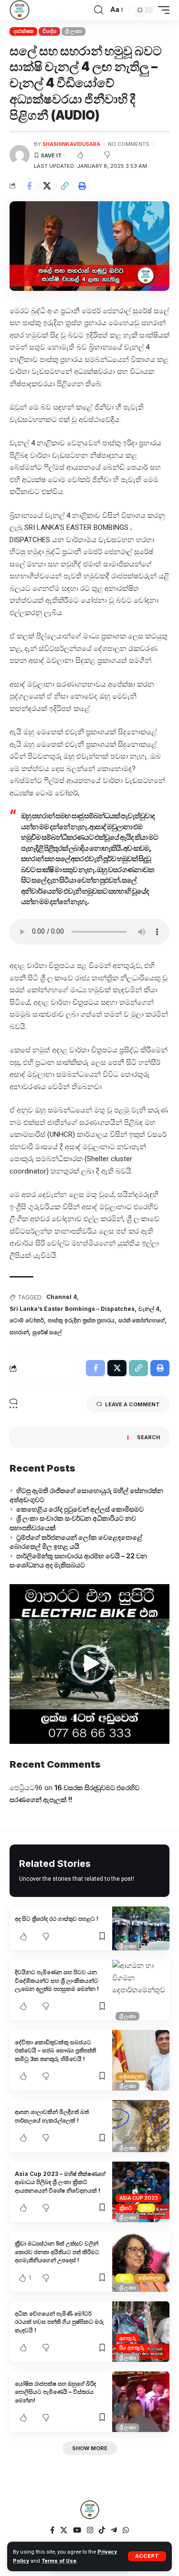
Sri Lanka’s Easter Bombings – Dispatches (72, 1309)
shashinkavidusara (71, 144)
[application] (89, 1664)
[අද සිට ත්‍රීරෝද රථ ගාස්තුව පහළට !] (141, 1928)
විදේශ (49, 31)
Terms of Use (59, 2561)
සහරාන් (19, 1332)
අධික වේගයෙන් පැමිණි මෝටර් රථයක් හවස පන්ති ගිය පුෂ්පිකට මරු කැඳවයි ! (59, 2322)
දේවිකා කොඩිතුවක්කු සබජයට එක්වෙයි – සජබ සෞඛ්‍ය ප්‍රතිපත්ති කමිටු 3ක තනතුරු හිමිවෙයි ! (55, 2050)
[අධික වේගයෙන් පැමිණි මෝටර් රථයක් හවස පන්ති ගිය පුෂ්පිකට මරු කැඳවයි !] (141, 2332)
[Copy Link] (64, 186)
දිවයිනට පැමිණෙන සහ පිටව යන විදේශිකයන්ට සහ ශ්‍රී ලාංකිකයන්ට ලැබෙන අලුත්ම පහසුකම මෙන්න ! (57, 1980)
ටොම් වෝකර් (27, 1320)
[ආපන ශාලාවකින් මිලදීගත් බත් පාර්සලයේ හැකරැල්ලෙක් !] (141, 2126)
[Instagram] (90, 2530)
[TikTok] (102, 2530)
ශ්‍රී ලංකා (73, 31)
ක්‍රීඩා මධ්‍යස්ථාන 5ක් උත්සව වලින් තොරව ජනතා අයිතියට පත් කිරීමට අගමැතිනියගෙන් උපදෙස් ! (57, 2252)
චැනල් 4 (149, 1309)
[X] (64, 2530)
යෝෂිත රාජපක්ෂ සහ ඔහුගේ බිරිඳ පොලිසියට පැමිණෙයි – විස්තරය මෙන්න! (55, 2392)
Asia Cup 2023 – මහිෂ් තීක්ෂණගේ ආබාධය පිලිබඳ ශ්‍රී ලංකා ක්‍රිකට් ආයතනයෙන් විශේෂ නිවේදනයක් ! (60, 2182)
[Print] (82, 186)
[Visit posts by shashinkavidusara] (20, 155)
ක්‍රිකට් (126, 2208)
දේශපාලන (131, 2076)
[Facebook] (52, 2530)
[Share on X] (47, 186)
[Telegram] (114, 2530)
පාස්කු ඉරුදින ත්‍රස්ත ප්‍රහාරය (81, 1320)
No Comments (129, 144)
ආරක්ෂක (24, 31)
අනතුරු (128, 2338)
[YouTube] (77, 2530)
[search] (99, 10)
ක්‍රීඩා (146, 2208)
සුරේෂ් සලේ (47, 1332)
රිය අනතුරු (132, 2348)
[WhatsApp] (126, 2530)
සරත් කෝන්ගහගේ (142, 1320)
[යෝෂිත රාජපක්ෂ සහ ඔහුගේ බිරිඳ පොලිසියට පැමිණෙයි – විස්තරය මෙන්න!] (141, 2402)
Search (148, 1437)
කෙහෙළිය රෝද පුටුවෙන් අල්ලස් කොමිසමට (80, 1509)
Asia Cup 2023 (139, 2198)
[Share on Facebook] (29, 186)
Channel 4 (62, 1297)
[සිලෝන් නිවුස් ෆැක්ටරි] (20, 10)
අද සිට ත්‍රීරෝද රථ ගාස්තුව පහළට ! (57, 1919)
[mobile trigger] (161, 10)
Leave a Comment (132, 1404)
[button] (90, 1664)
